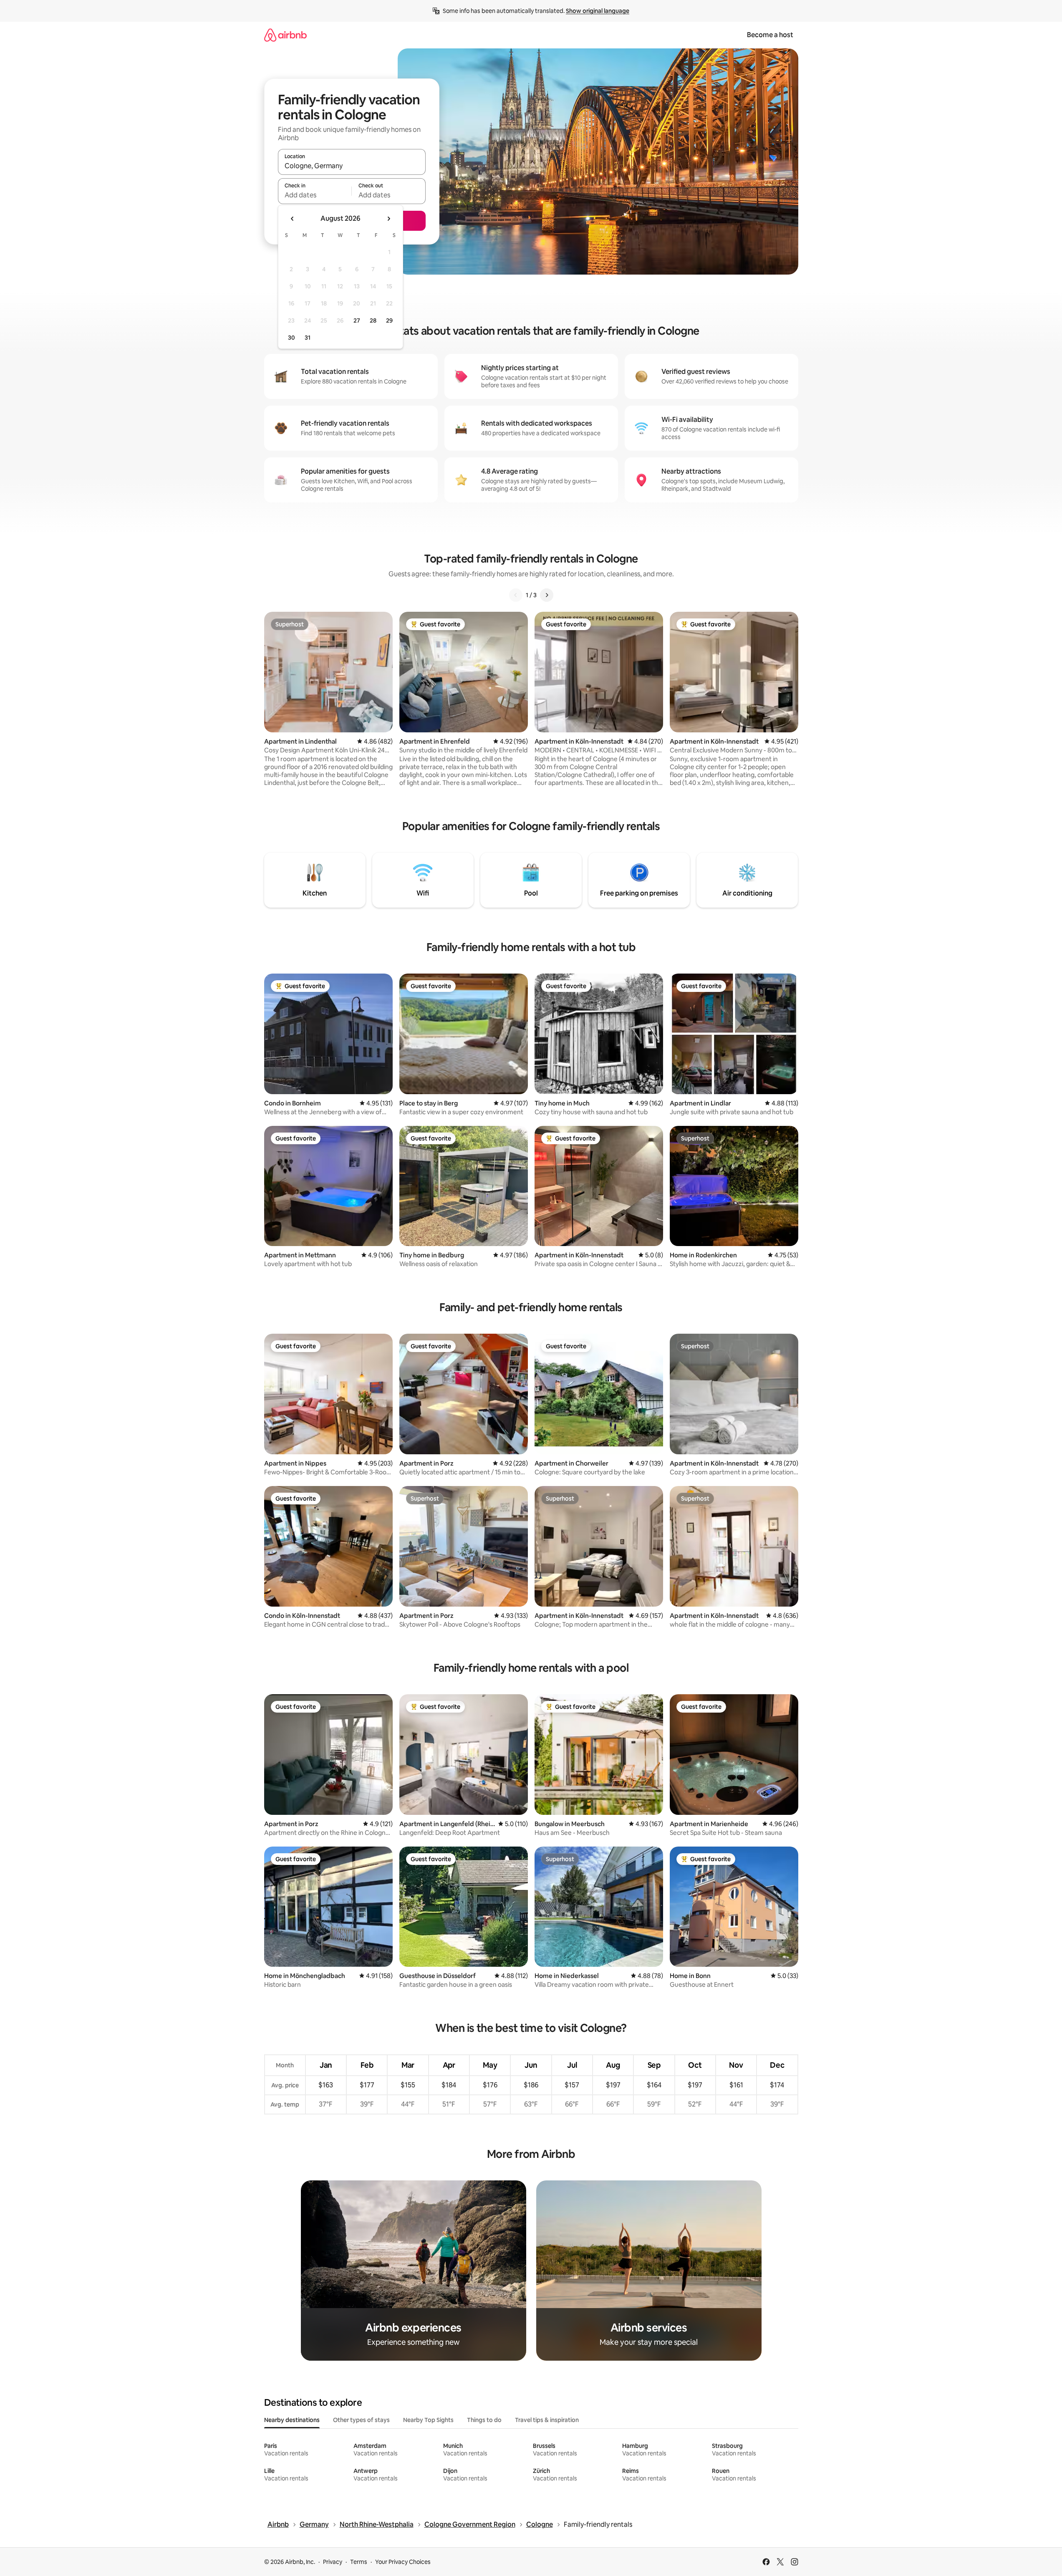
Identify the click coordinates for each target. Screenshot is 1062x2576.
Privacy (333, 2562)
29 (389, 320)
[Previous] (516, 595)
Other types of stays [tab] (361, 2420)
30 (291, 338)
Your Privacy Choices (403, 2562)
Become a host (770, 35)
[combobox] (352, 166)
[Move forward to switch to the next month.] (388, 219)
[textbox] (315, 195)
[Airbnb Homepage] (285, 35)
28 (373, 320)
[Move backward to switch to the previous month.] (293, 219)
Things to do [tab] (484, 2420)
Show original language (598, 11)
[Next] (547, 595)
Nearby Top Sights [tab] (428, 2420)
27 (357, 320)
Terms (359, 2562)
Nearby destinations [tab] (292, 2420)
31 (308, 338)
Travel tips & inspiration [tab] (547, 2420)
